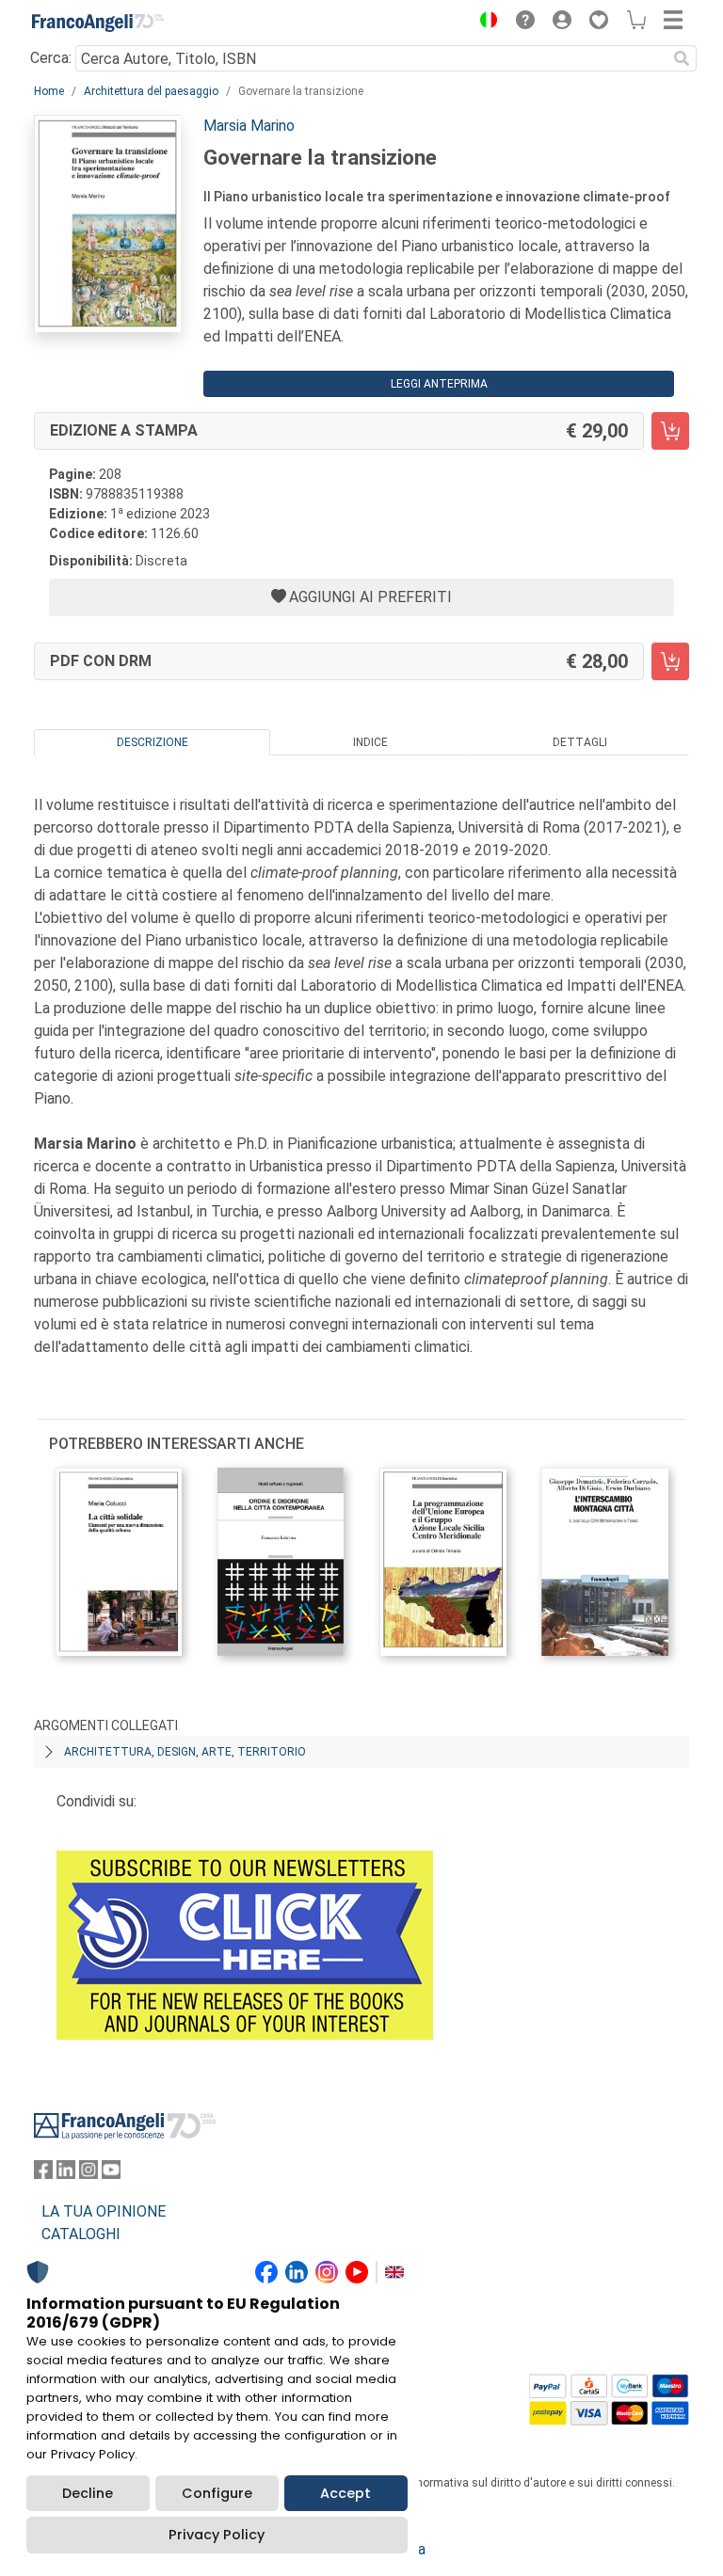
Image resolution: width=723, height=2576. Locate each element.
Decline (88, 2493)
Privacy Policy (217, 2535)
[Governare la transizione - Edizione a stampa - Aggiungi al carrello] (670, 431)
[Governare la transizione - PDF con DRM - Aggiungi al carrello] (670, 661)
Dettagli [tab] (580, 742)
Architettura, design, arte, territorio (185, 1752)
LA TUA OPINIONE (104, 2211)
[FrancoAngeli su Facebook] (43, 2174)
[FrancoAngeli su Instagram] (88, 2174)
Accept (345, 2493)
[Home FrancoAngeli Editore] (98, 23)
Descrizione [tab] (153, 742)
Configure (217, 2493)
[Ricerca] (682, 58)
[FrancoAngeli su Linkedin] (66, 2174)
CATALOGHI (81, 2234)
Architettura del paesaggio (151, 91)
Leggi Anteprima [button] (439, 384)
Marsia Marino (249, 126)
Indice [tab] (370, 742)
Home (49, 91)
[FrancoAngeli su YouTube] (111, 2174)
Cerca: (51, 58)
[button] (484, 23)
